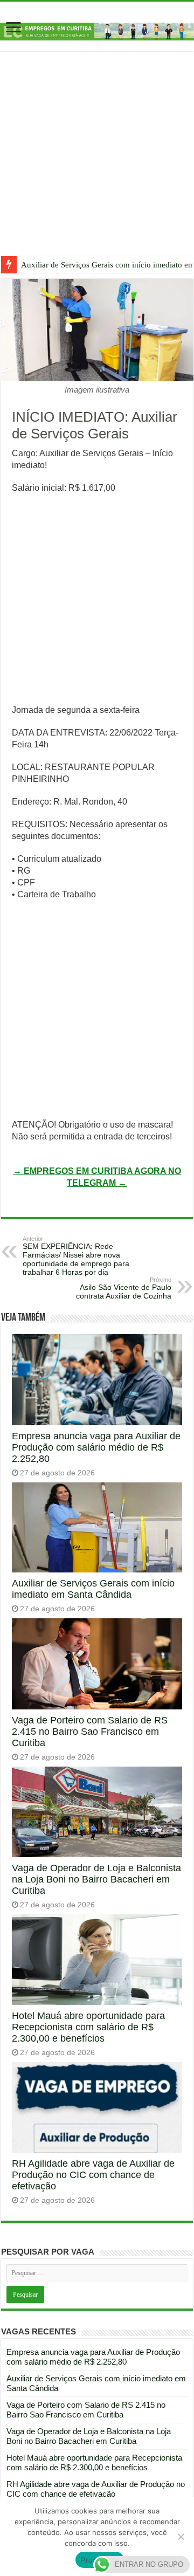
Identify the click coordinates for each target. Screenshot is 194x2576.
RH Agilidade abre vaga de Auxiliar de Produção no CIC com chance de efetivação (93, 2175)
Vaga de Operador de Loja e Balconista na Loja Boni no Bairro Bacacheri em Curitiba (96, 1879)
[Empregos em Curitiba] (97, 31)
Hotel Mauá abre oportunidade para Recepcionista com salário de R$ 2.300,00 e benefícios (88, 2027)
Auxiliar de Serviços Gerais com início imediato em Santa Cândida (93, 1589)
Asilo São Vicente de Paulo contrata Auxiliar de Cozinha (124, 1288)
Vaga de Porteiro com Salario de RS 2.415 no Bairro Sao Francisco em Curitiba (90, 1732)
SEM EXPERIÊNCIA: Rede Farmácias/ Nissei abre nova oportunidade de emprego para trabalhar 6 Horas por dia (76, 1256)
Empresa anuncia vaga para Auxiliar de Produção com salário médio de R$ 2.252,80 (96, 1447)
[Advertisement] (97, 162)
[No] (181, 2537)
